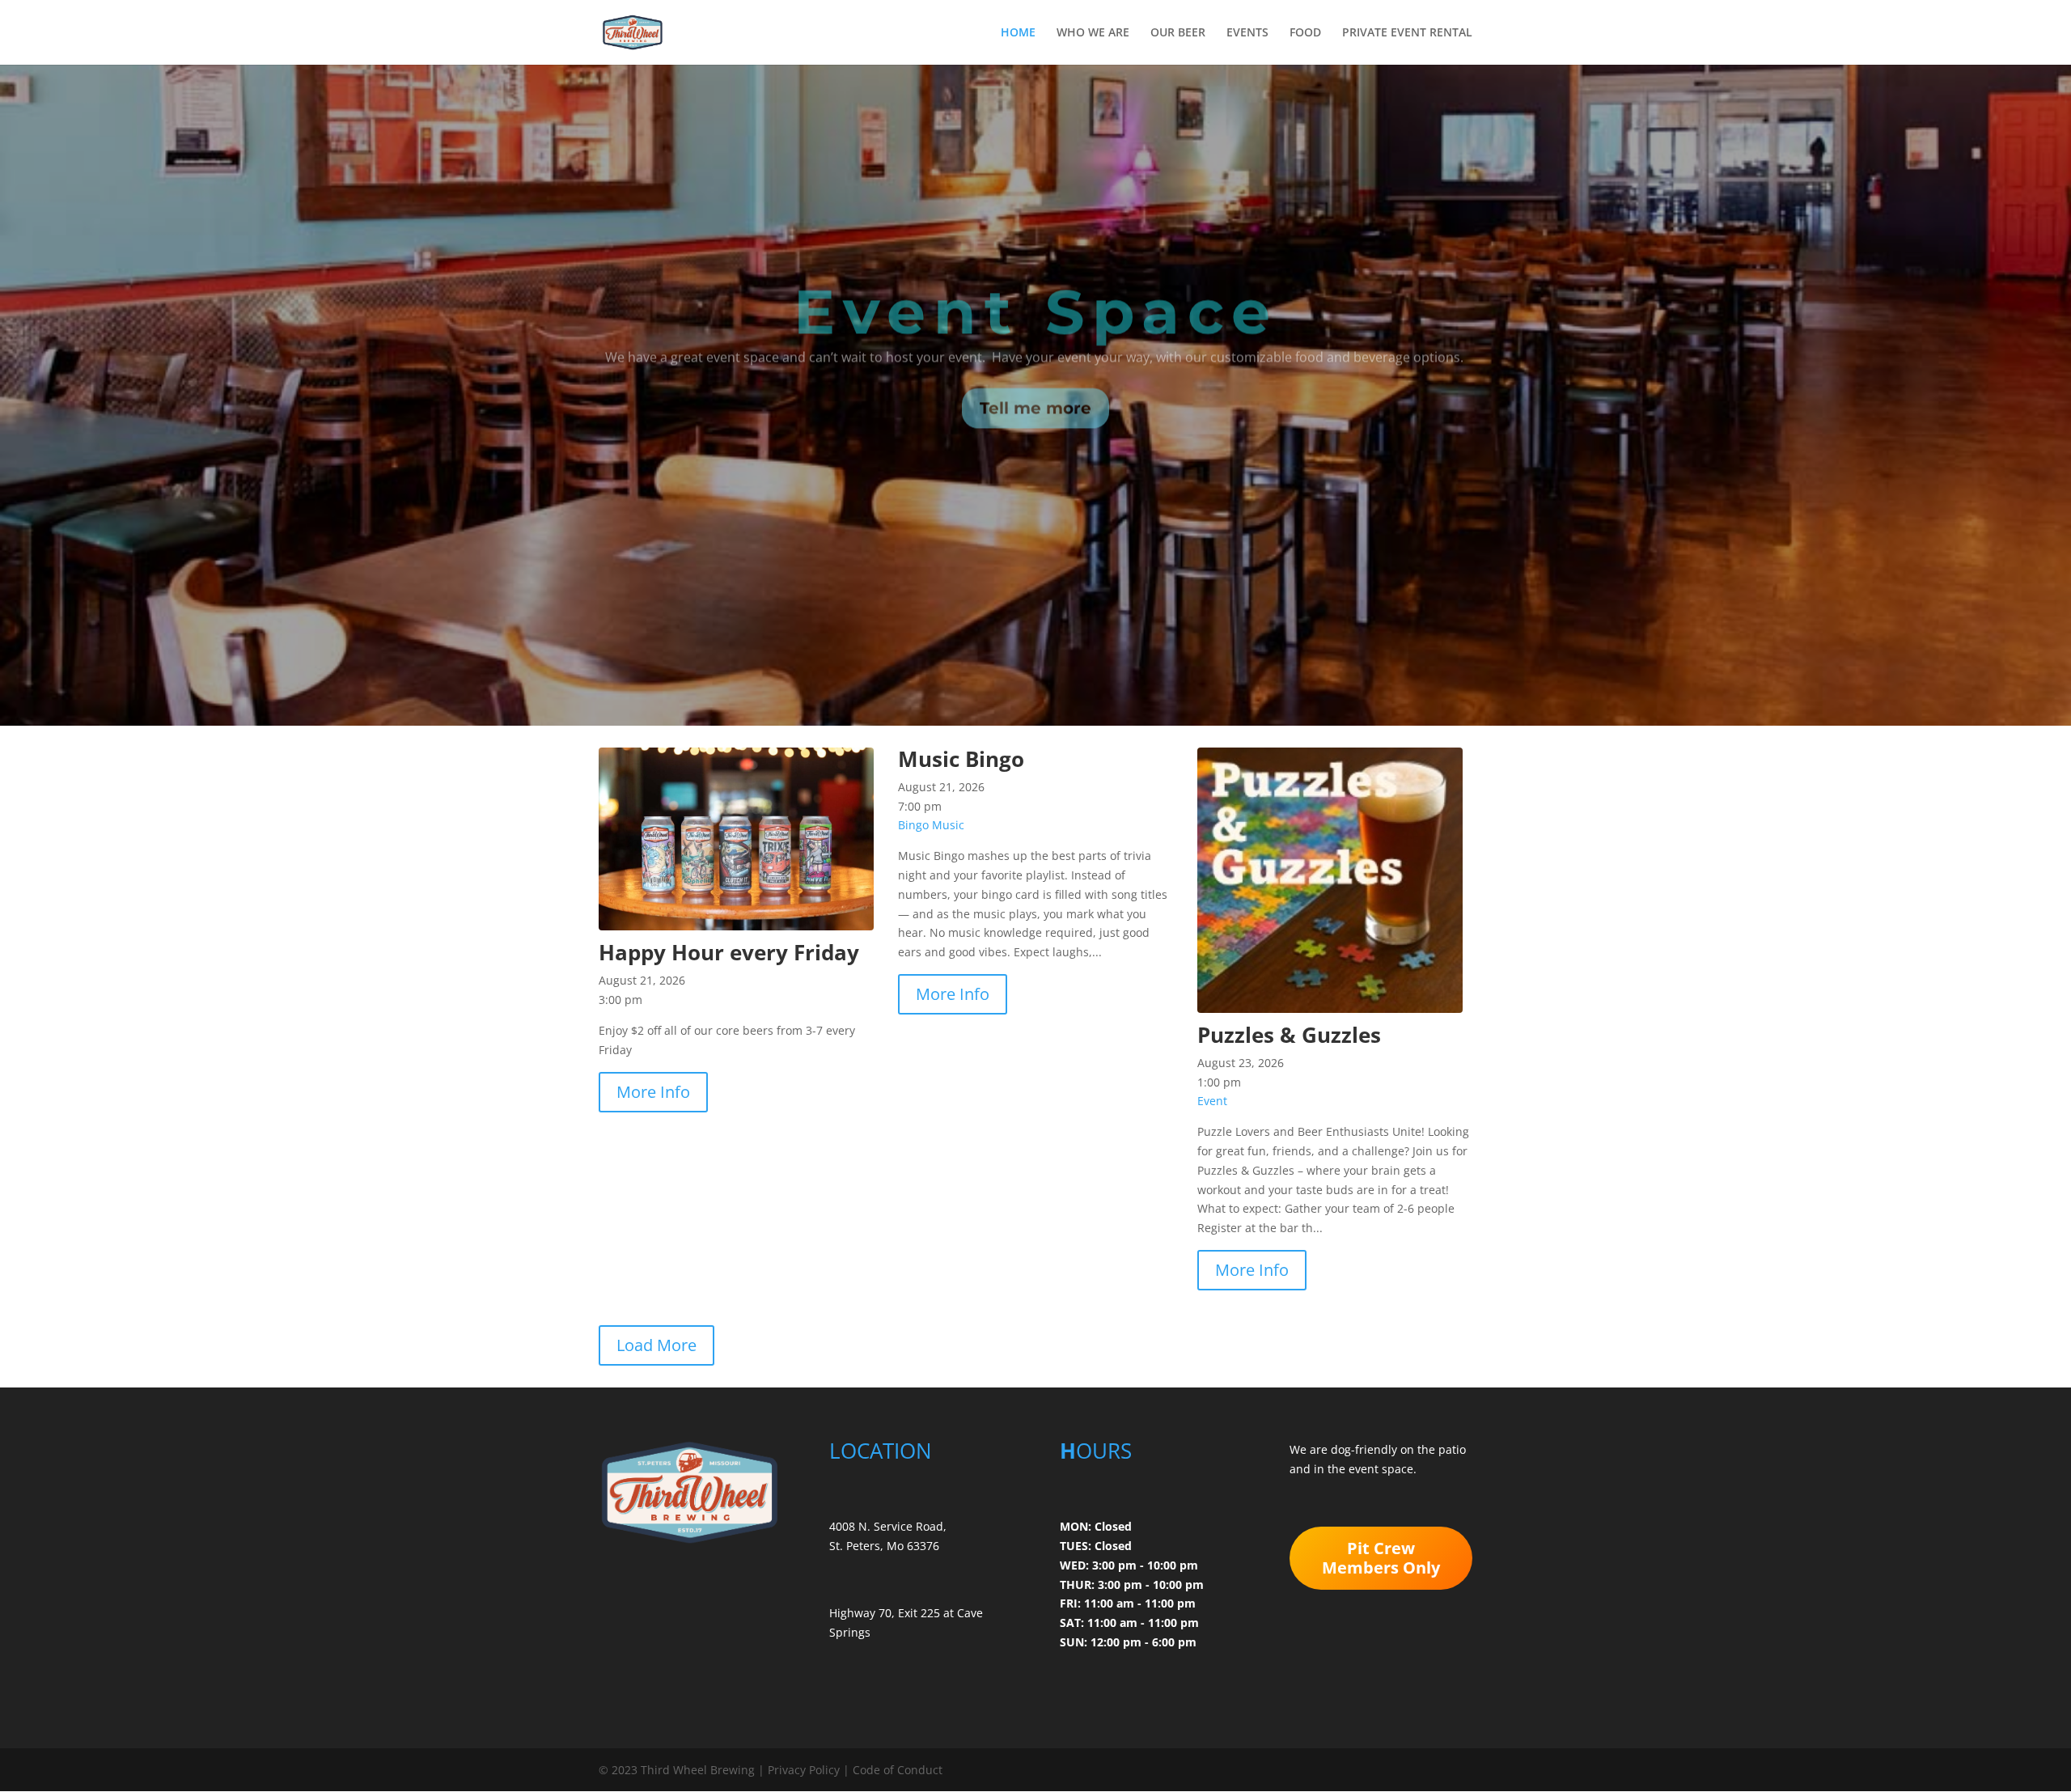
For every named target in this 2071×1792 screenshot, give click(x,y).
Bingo (913, 825)
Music (948, 825)
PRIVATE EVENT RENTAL (1407, 33)
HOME (1018, 33)
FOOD (1305, 33)
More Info (653, 1092)
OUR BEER (1178, 33)
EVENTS (1247, 33)
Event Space (1036, 282)
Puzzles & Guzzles (1289, 1035)
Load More (656, 1345)
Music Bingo (961, 759)
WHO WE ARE (1093, 33)
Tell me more (1035, 379)
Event (1212, 1101)
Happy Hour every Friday (729, 952)
